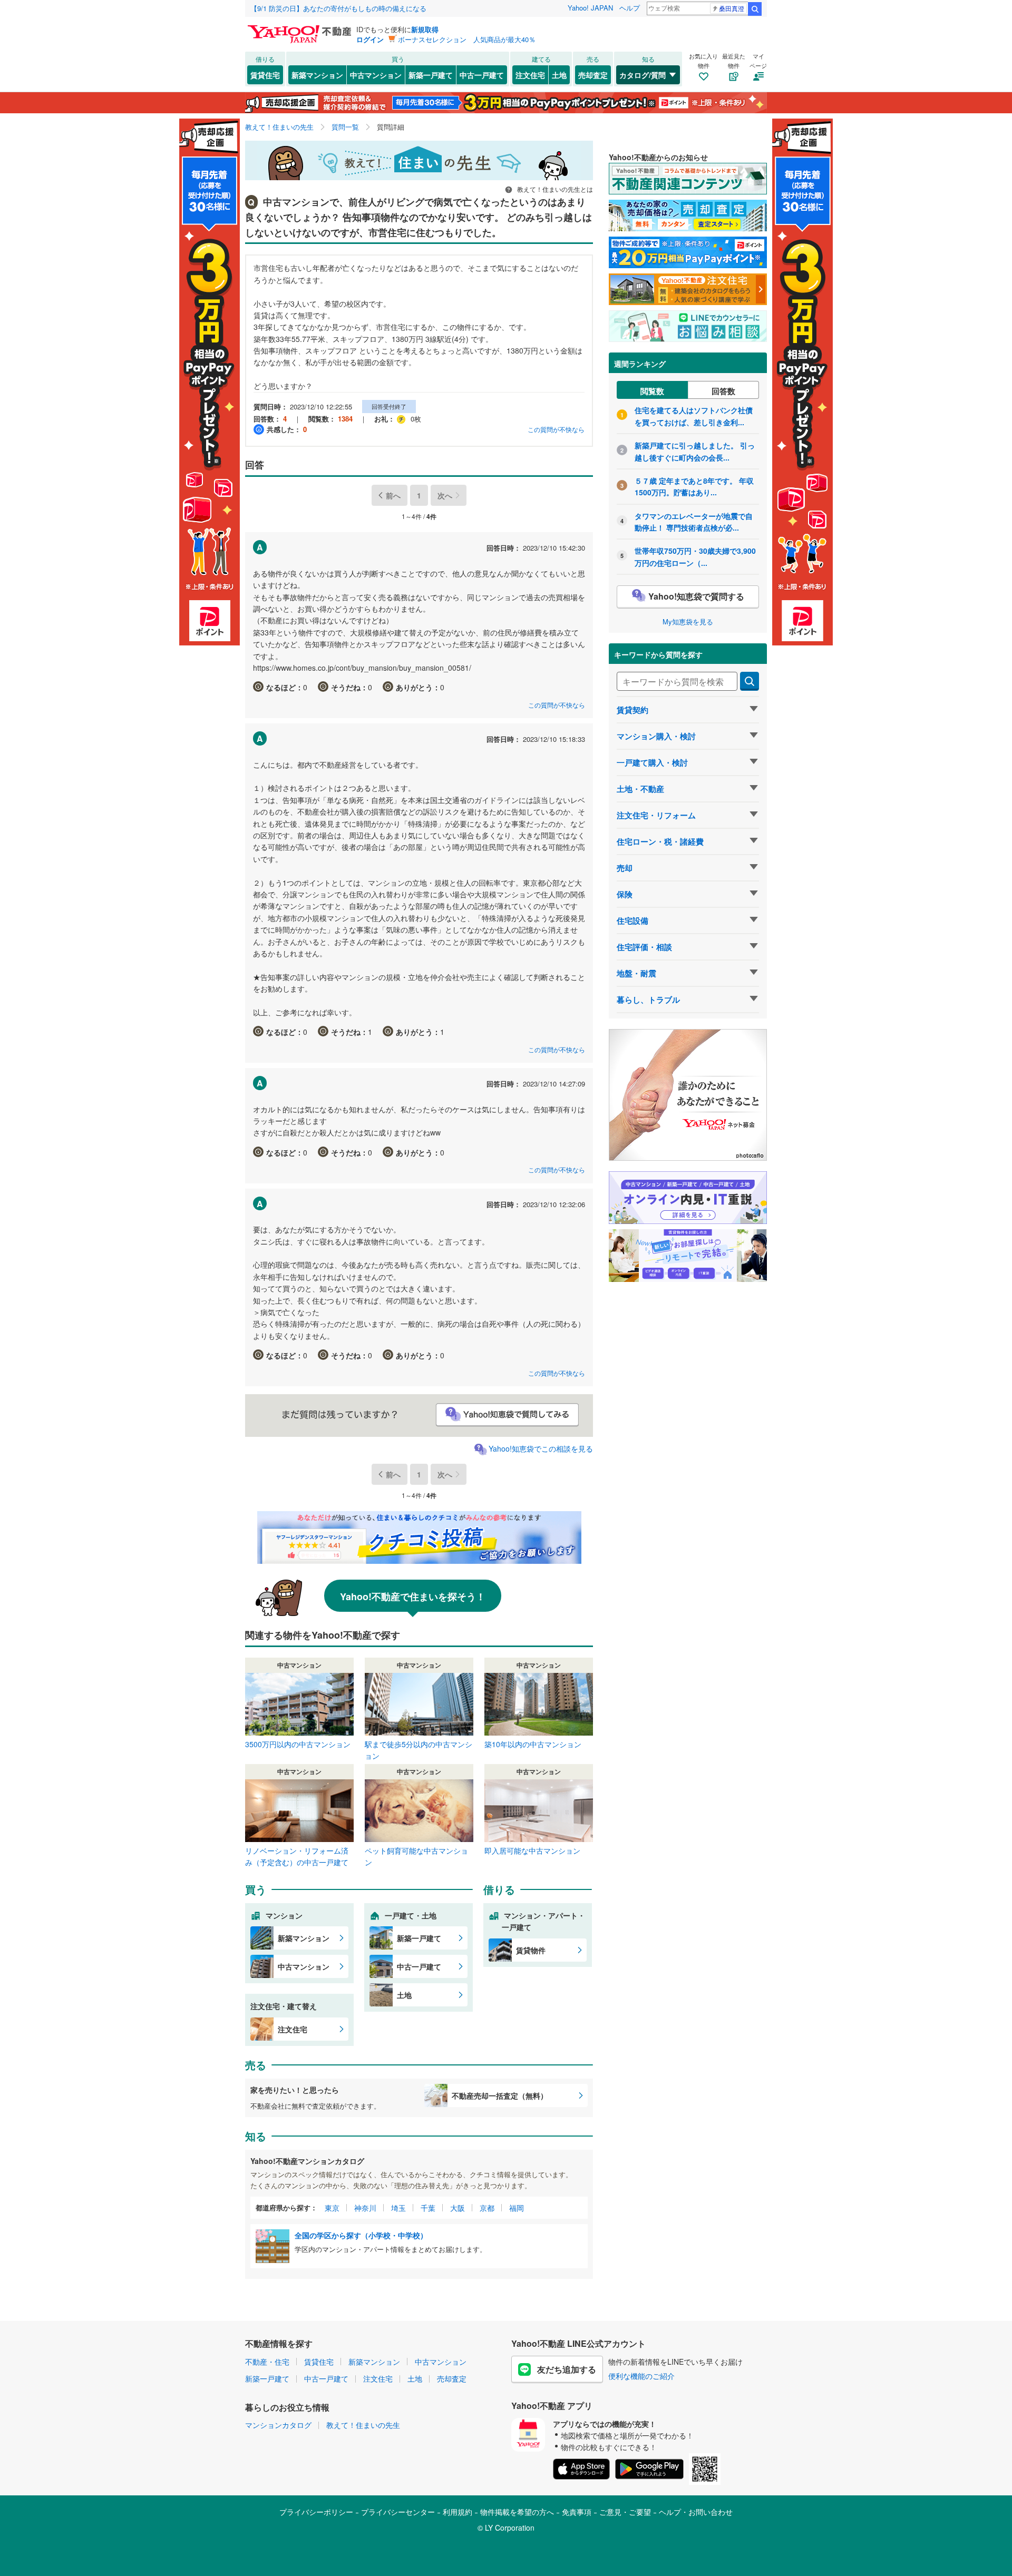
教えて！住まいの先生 (363, 2425)
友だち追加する (567, 2369)
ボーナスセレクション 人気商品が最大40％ (467, 39)
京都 (487, 2208)
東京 (332, 2208)
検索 (755, 9)
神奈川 (365, 2208)
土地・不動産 (640, 789)
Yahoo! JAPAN (590, 8)
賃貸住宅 (265, 75)
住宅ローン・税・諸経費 (660, 841)
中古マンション (376, 75)
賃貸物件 (531, 1950)
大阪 (458, 2208)
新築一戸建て (431, 75)
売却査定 (593, 75)
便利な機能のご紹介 (641, 2376)
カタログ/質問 (643, 75)
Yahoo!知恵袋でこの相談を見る (541, 1448)
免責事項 (577, 2512)
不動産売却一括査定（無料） (500, 2095)
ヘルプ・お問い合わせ (696, 2512)
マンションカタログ (278, 2425)
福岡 (517, 2208)
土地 (559, 75)
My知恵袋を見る (688, 621)
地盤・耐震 (636, 973)
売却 (625, 868)
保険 (625, 894)
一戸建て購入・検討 (652, 762)
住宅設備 (632, 920)
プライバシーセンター (398, 2512)
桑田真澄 (732, 8)
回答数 (723, 391)
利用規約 (458, 2512)
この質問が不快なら (556, 429)
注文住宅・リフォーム (656, 815)
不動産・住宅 (267, 2362)
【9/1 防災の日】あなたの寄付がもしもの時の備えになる (338, 8)
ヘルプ (630, 8)
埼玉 (398, 2208)
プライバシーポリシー (316, 2512)
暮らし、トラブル (648, 1000)
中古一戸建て (482, 75)
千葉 (428, 2208)
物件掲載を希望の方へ (517, 2512)
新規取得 (425, 29)
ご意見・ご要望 (625, 2512)
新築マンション (317, 75)
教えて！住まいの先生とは (554, 189)
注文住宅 (530, 75)
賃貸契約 (632, 710)
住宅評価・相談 (644, 947)
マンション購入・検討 (656, 736)
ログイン (370, 39)
